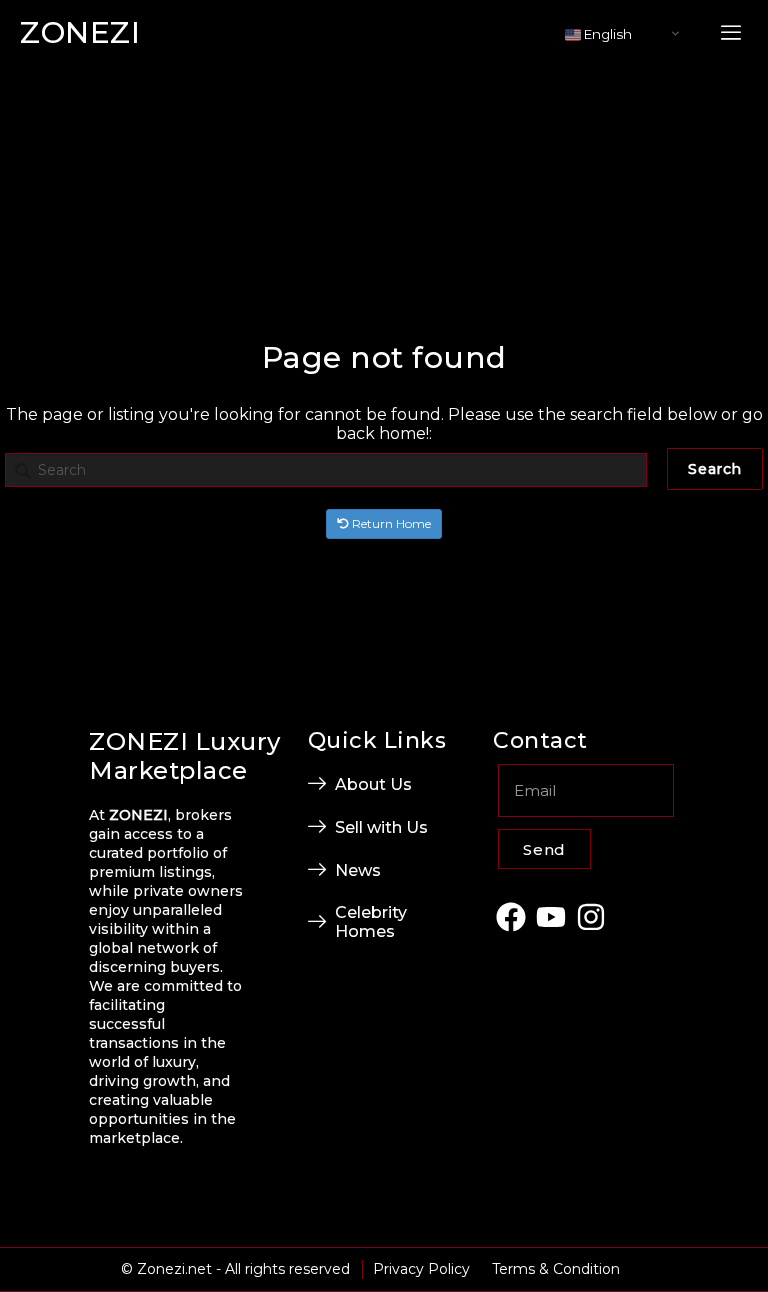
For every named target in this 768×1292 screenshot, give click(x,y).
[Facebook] (510, 916)
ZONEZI (80, 32)
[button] (731, 33)
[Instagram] (591, 916)
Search (715, 469)
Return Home (390, 523)
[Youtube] (551, 916)
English (606, 34)
